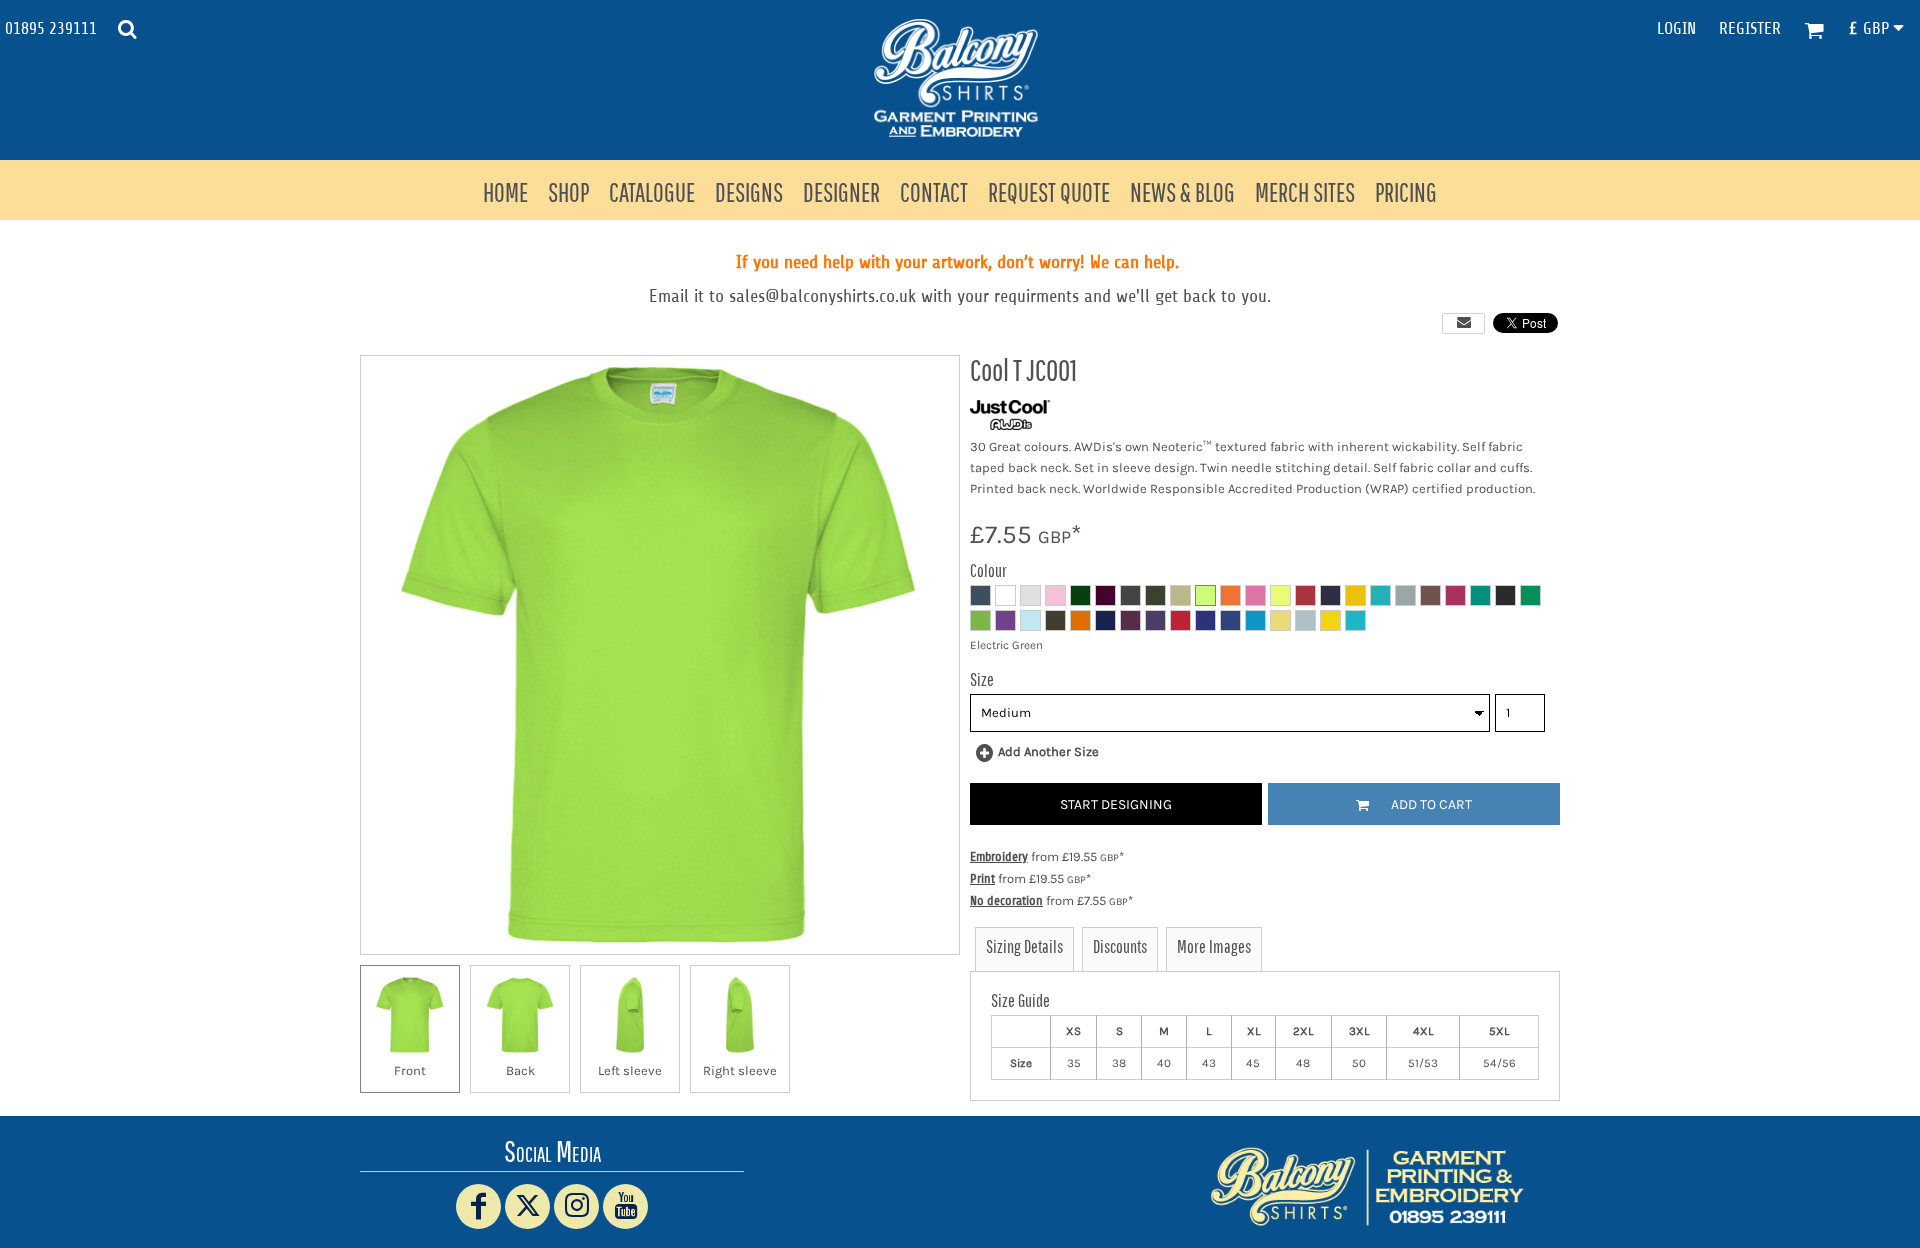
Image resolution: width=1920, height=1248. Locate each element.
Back (520, 1070)
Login (1676, 28)
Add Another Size (1048, 751)
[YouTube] (625, 1206)
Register (1750, 28)
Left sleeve (630, 1070)
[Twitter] (527, 1206)
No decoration (1006, 900)
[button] (127, 29)
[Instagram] (576, 1206)
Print (982, 878)
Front (410, 1070)
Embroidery (999, 856)
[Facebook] (478, 1206)
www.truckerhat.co (960, 1196)
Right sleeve (740, 1070)
